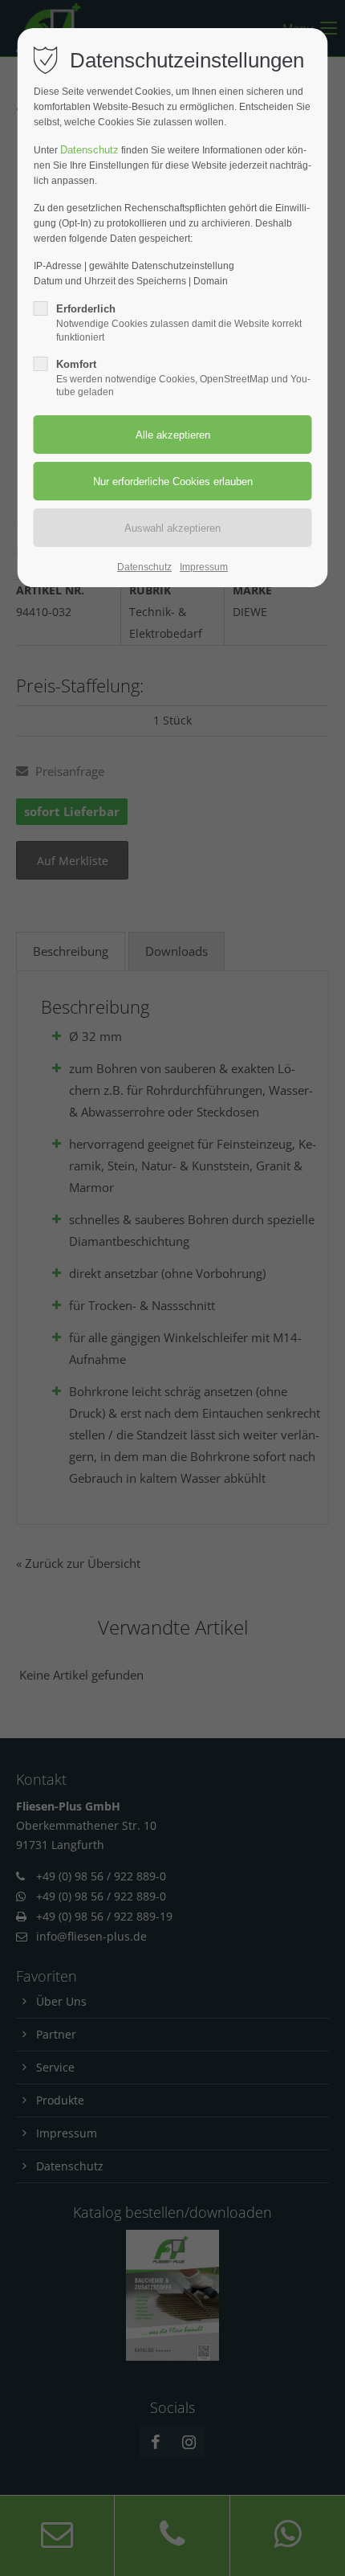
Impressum (204, 567)
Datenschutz (89, 150)
